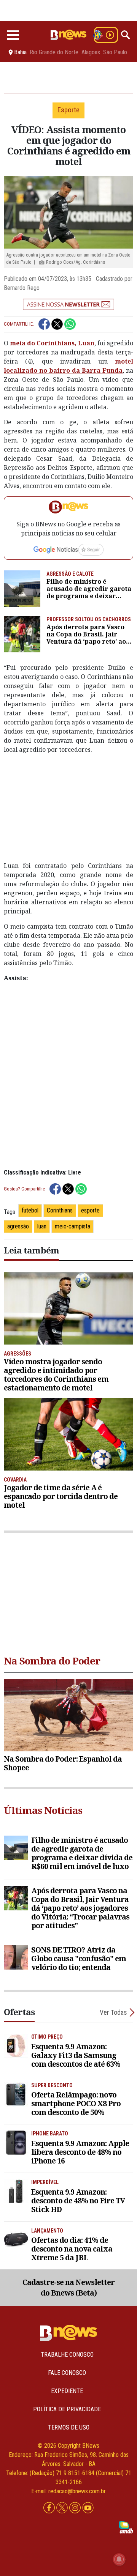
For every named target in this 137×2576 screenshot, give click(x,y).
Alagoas (91, 52)
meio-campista (72, 1226)
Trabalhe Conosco (67, 2355)
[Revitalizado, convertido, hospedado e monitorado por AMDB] (126, 2527)
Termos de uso (69, 2427)
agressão (18, 1226)
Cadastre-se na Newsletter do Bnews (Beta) (68, 2288)
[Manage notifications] (119, 2559)
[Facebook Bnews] (50, 2508)
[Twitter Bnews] (63, 2508)
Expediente (67, 2391)
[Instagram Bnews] (76, 2508)
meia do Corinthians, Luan (52, 343)
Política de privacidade (67, 2409)
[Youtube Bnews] (88, 2508)
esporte (90, 1210)
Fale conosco (67, 2373)
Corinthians (60, 1210)
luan (42, 1226)
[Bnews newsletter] (68, 304)
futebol (30, 1210)
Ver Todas (113, 2012)
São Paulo (115, 52)
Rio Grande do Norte (54, 52)
